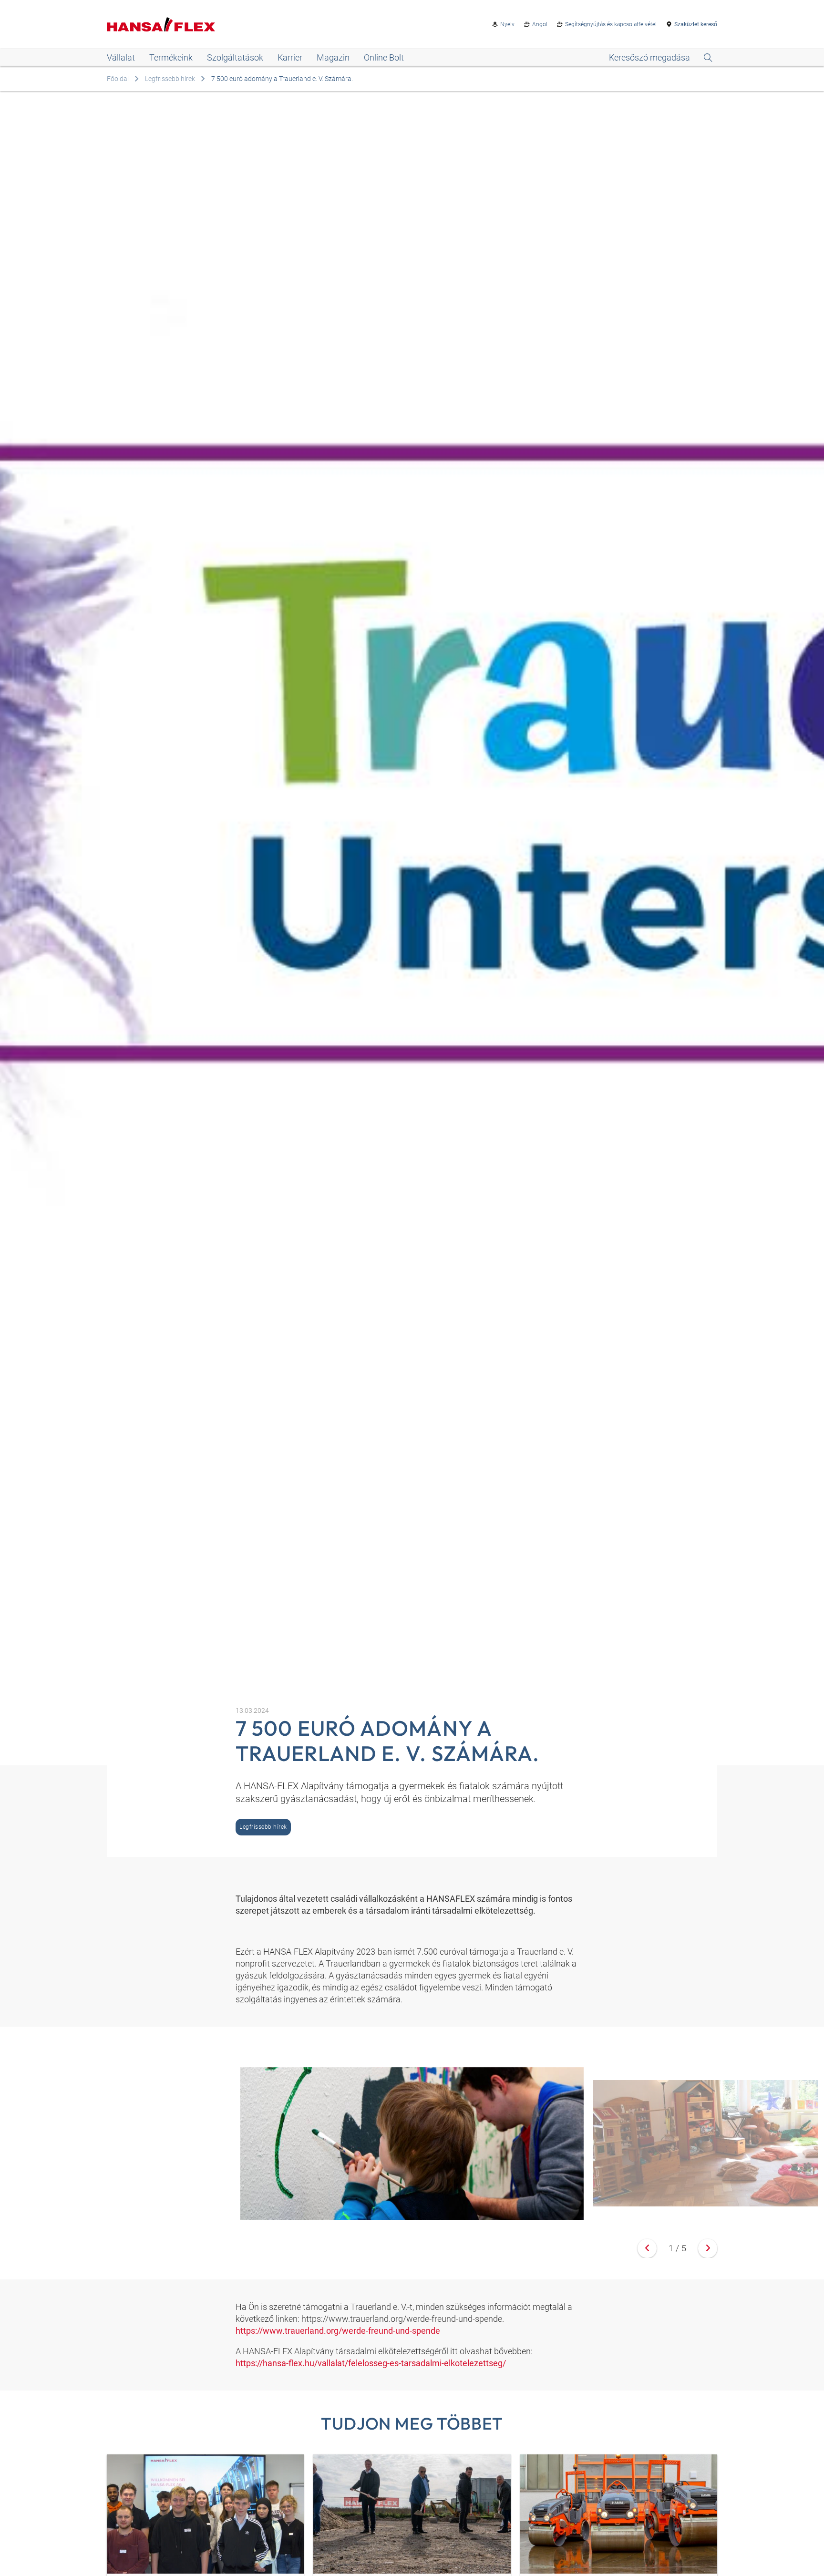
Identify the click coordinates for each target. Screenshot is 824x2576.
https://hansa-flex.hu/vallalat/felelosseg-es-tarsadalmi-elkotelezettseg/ (371, 2363)
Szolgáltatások (235, 57)
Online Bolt (384, 57)
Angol (540, 24)
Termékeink (171, 57)
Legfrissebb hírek (170, 79)
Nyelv (507, 24)
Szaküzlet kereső (696, 24)
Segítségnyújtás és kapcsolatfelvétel (611, 24)
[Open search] (661, 58)
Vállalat (121, 57)
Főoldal (118, 79)
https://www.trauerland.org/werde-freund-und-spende (338, 2331)
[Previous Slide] (647, 2248)
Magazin (333, 57)
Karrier (290, 57)
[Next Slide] (708, 2248)
